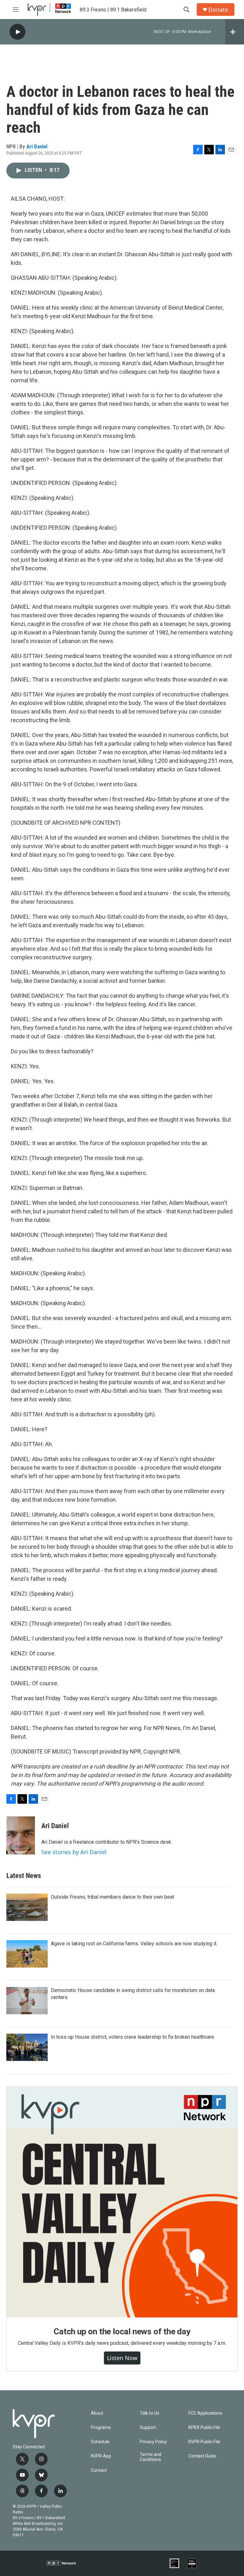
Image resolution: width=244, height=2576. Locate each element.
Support (148, 2428)
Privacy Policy (153, 2442)
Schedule (100, 2442)
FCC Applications (205, 2413)
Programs (101, 2428)
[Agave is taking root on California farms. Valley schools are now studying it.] (27, 1954)
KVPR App (101, 2456)
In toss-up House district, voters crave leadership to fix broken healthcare (132, 2037)
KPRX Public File (204, 2428)
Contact (99, 2470)
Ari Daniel (37, 146)
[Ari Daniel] (21, 1835)
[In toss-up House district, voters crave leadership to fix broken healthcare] (27, 2047)
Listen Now (122, 2358)
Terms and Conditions (151, 2457)
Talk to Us (149, 2413)
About (97, 2413)
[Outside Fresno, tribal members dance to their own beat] (27, 1907)
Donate (218, 10)
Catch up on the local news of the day (122, 2331)
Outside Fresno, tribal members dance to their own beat (112, 1897)
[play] (17, 32)
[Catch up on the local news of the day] (122, 2202)
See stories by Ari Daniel (74, 1852)
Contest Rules (202, 2456)
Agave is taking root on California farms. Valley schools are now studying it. (134, 1944)
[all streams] (235, 32)
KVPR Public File (204, 2442)
